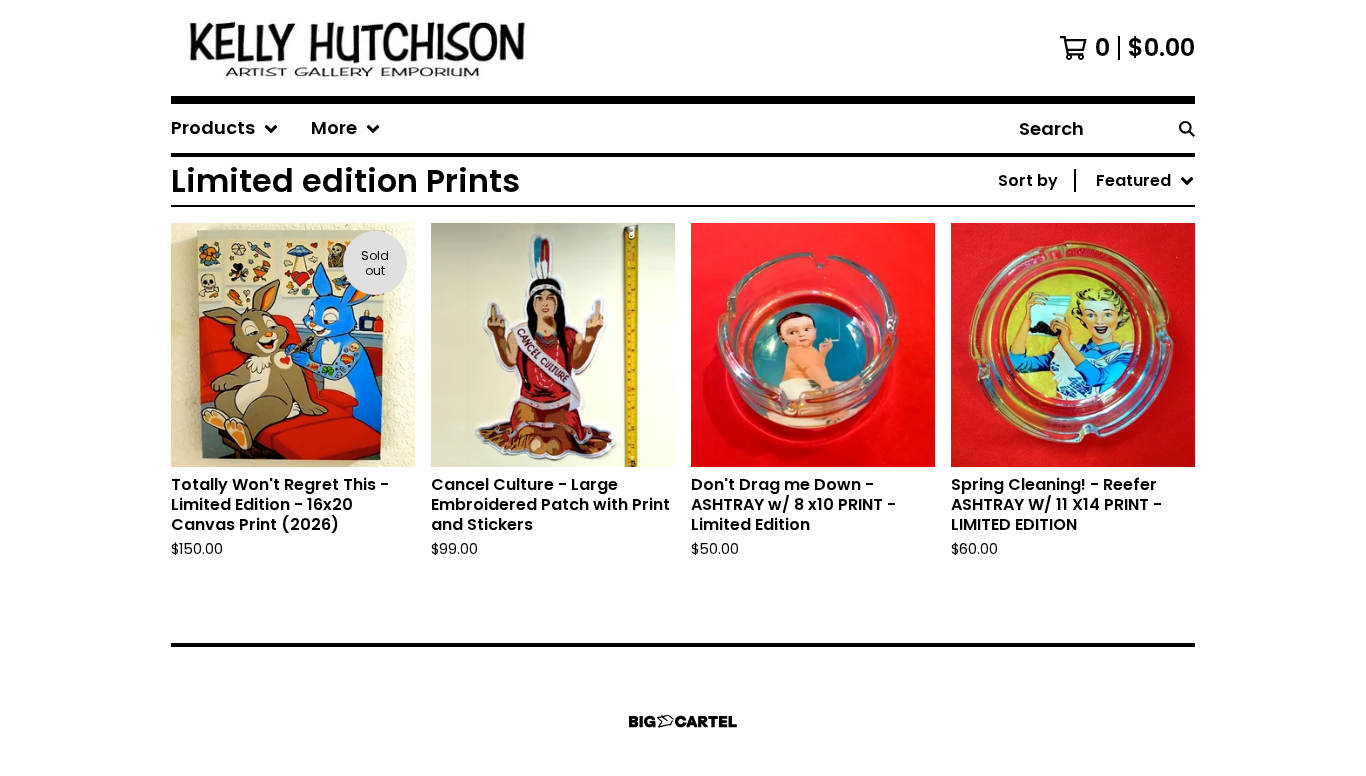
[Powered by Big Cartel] (683, 721)
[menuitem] (225, 128)
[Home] (360, 48)
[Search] (1187, 128)
